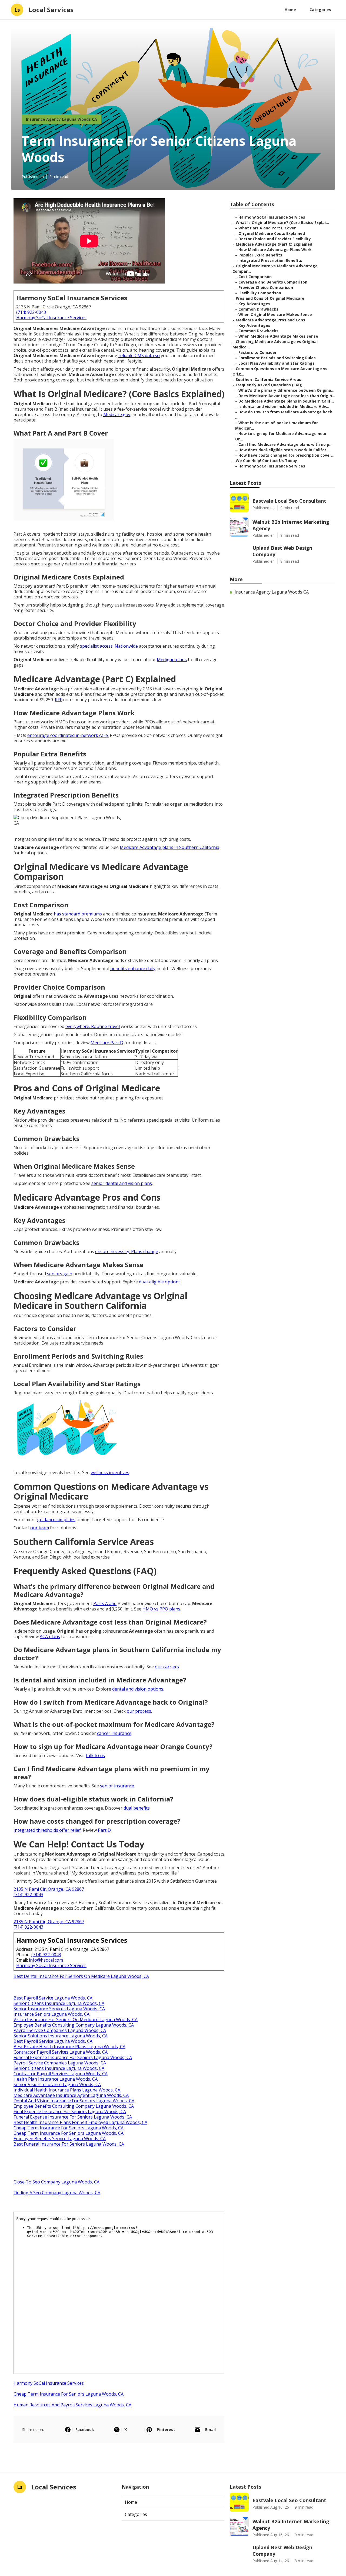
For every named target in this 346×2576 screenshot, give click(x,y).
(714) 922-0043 (31, 312)
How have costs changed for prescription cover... (286, 455)
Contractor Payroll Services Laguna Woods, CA (61, 2052)
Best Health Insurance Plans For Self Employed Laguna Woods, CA (80, 2122)
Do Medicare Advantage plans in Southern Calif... (286, 401)
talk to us (95, 1755)
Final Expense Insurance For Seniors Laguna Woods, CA (70, 2111)
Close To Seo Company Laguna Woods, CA (56, 2182)
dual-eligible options (160, 1282)
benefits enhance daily (133, 969)
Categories (320, 10)
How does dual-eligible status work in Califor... (284, 450)
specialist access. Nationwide (109, 646)
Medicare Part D (107, 1043)
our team (40, 1528)
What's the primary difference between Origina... (286, 390)
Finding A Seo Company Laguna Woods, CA (57, 2193)
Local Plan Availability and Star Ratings (277, 363)
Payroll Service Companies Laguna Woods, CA (60, 2030)
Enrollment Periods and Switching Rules (277, 358)
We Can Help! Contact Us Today (266, 461)
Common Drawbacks (258, 309)
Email (210, 2430)
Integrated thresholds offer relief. (48, 1830)
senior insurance (117, 1786)
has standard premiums (77, 914)
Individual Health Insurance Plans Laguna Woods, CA (67, 2090)
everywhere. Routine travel (93, 1026)
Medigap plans (172, 660)
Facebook (85, 2430)
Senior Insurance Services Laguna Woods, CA (59, 2009)
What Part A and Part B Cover (267, 228)
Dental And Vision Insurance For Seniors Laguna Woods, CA (74, 2101)
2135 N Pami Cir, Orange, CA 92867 (49, 1889)
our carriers (167, 1667)
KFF (58, 700)
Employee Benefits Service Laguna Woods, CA (60, 2139)
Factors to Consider (257, 352)
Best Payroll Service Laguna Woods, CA (53, 1998)
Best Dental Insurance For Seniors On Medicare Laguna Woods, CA (81, 1976)
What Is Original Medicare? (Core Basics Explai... (282, 223)
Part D (104, 1830)
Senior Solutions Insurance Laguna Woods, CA (61, 2036)
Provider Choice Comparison (266, 287)
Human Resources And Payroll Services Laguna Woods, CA (72, 2405)
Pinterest (166, 2430)
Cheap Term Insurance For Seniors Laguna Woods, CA (69, 2128)
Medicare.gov (117, 414)
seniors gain (60, 1274)
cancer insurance (114, 1733)
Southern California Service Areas (268, 379)
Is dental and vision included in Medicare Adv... (284, 406)
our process (139, 1711)
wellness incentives (110, 1473)
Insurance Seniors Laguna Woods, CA (51, 2014)
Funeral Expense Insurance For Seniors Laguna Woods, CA (73, 2057)
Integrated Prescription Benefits (270, 260)
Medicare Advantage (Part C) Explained (274, 244)
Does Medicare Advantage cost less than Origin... (287, 396)
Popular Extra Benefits (260, 255)
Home (290, 10)
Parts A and (105, 1603)
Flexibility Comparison (260, 293)
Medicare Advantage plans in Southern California (169, 847)
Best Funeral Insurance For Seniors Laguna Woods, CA (69, 2144)
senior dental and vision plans (122, 1183)
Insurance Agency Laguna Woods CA (61, 119)
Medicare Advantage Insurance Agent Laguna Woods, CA (71, 2095)
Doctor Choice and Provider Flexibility (275, 239)
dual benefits (137, 1808)
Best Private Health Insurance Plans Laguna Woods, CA (69, 2047)
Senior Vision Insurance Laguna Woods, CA (57, 2084)
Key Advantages (254, 304)
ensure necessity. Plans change (127, 1251)
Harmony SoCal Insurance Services (51, 318)
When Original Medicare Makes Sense (275, 314)
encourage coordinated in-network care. (68, 735)
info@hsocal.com (46, 1960)
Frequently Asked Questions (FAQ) (269, 385)
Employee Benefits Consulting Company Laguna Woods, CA (74, 2025)
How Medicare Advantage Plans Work (275, 250)
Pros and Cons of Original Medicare (270, 298)
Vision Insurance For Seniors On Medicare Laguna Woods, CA (76, 2020)
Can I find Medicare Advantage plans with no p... (285, 444)
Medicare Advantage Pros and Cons (270, 320)
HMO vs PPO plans (161, 1609)
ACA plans (50, 1636)
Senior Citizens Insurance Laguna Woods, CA (59, 2003)
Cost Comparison (255, 277)
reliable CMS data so (139, 355)
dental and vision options (138, 1689)
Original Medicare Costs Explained (272, 233)
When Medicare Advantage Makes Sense (278, 336)
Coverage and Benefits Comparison (273, 282)
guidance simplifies (56, 1520)
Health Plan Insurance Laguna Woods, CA (56, 2079)
